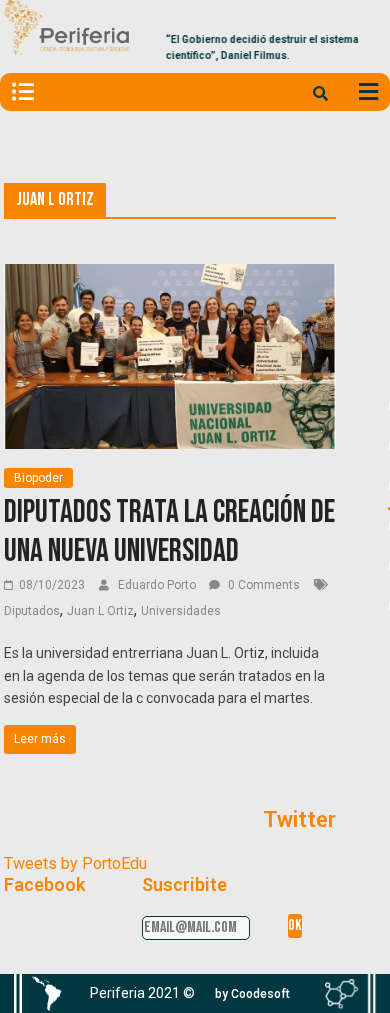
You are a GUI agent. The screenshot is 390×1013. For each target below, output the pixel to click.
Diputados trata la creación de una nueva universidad (169, 531)
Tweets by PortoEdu (75, 863)
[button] (252, 994)
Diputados (32, 611)
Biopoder (38, 478)
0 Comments (262, 585)
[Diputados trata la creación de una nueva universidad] (170, 276)
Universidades (181, 611)
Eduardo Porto (158, 585)
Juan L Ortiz (100, 611)
